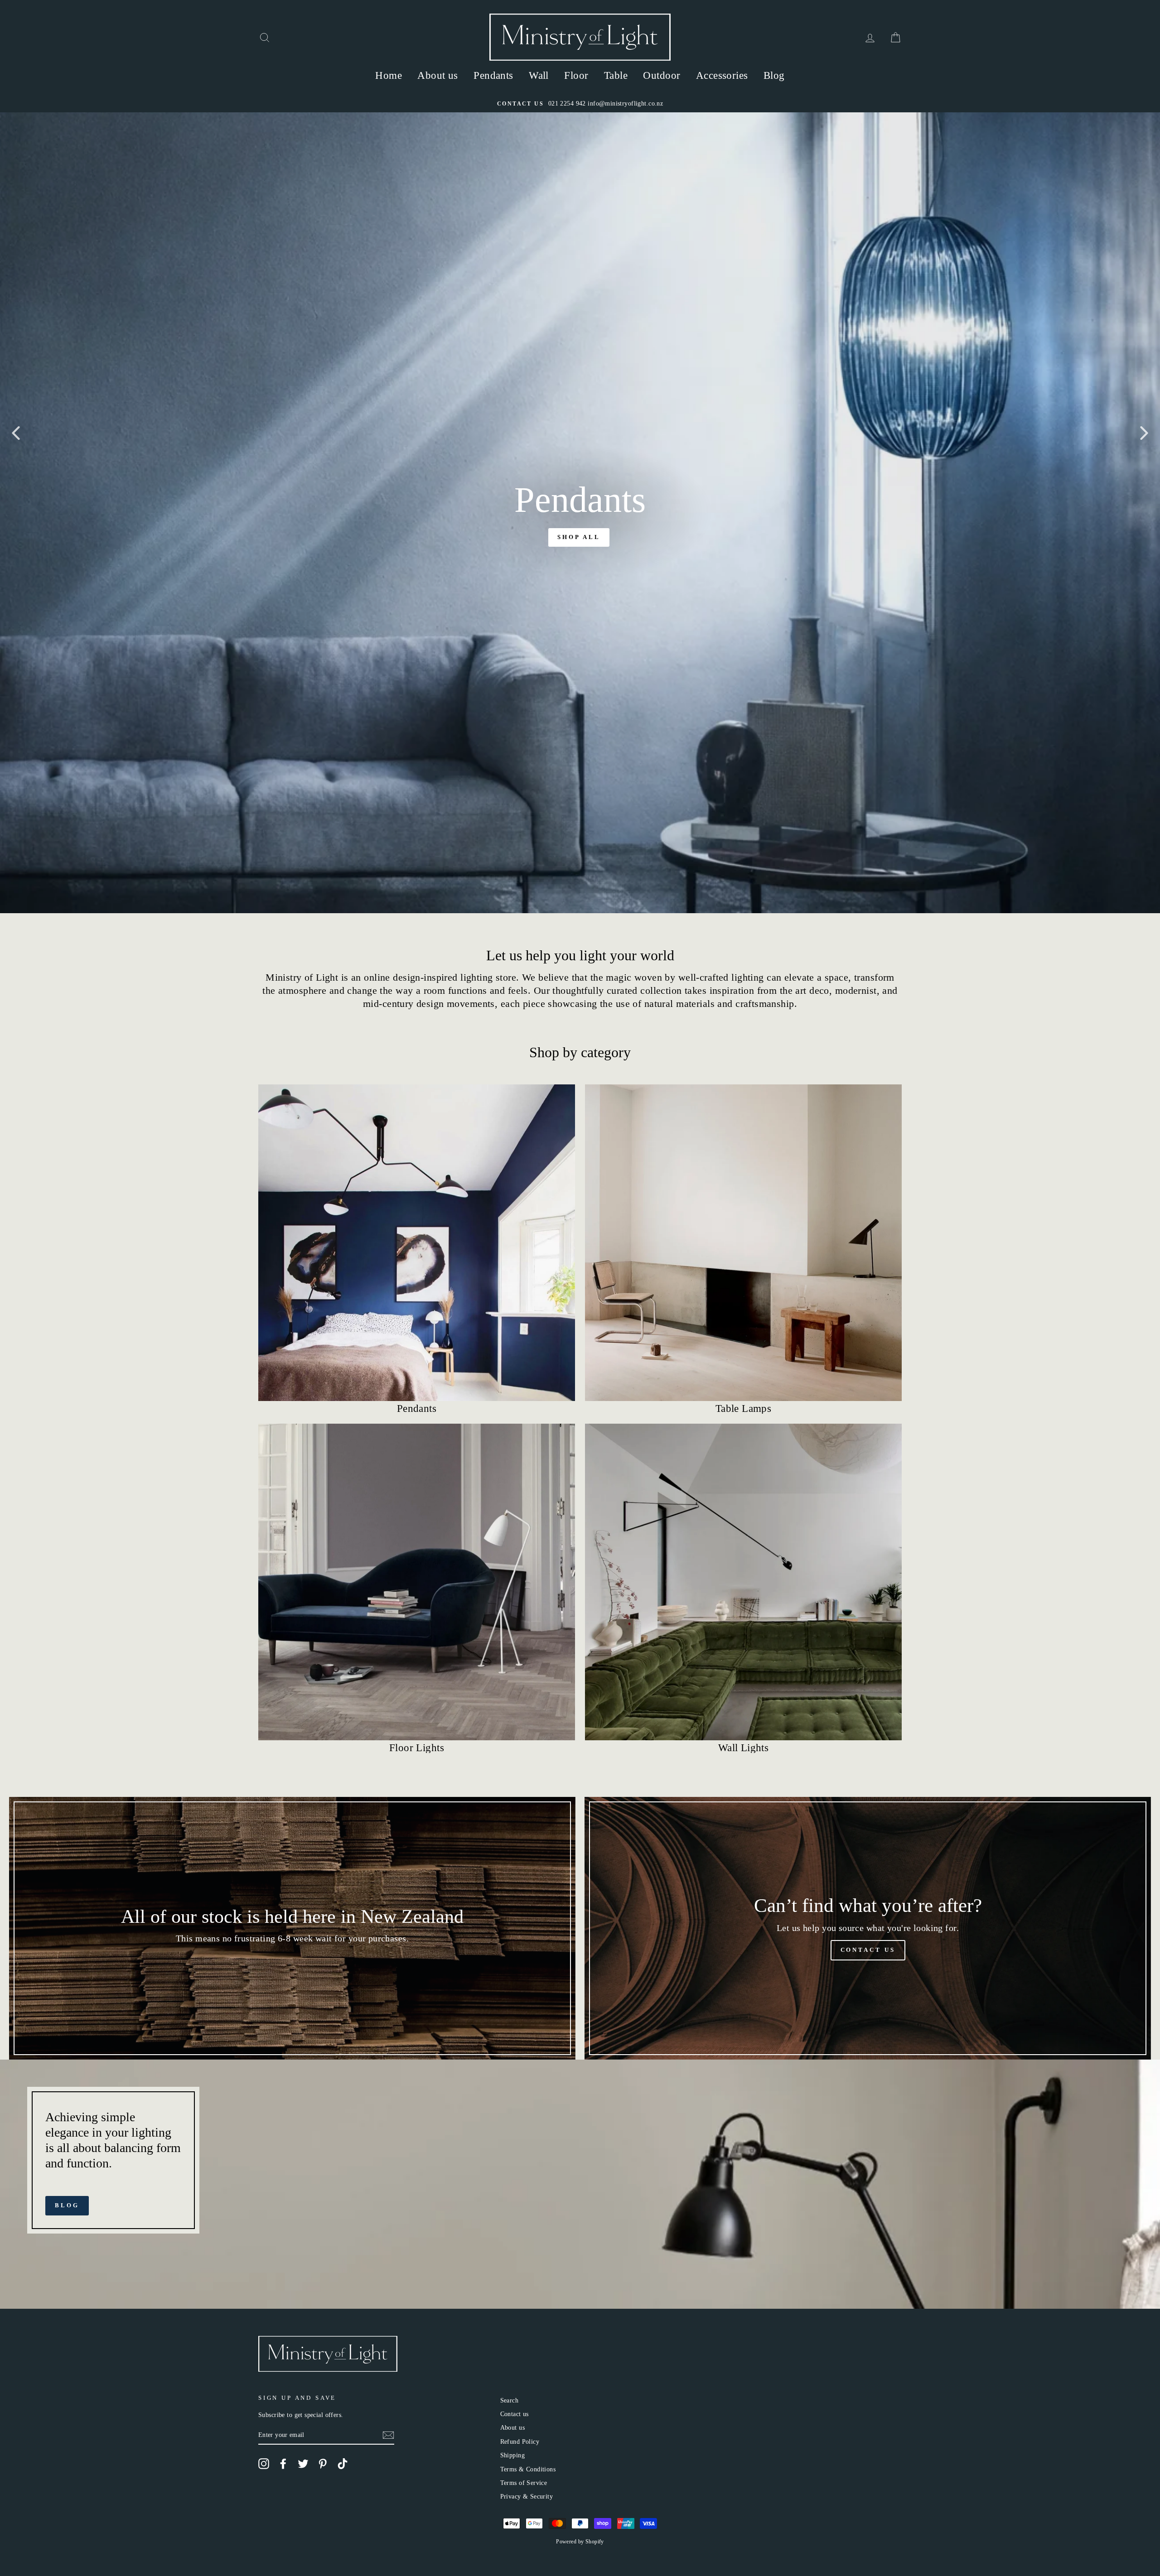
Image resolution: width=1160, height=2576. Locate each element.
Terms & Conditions (528, 2469)
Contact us (515, 2414)
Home (389, 75)
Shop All (579, 537)
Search (510, 2400)
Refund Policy (520, 2441)
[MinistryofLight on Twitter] (303, 2464)
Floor (576, 75)
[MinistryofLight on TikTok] (343, 2464)
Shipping (512, 2455)
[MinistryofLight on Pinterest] (323, 2464)
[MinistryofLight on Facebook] (283, 2464)
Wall (539, 75)
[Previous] (16, 433)
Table (616, 75)
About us (437, 75)
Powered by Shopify (580, 2542)
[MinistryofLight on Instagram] (264, 2464)
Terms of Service (524, 2483)
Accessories (722, 75)
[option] (580, 104)
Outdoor (662, 75)
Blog (774, 75)
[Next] (1144, 433)
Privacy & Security (527, 2496)
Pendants (493, 75)
